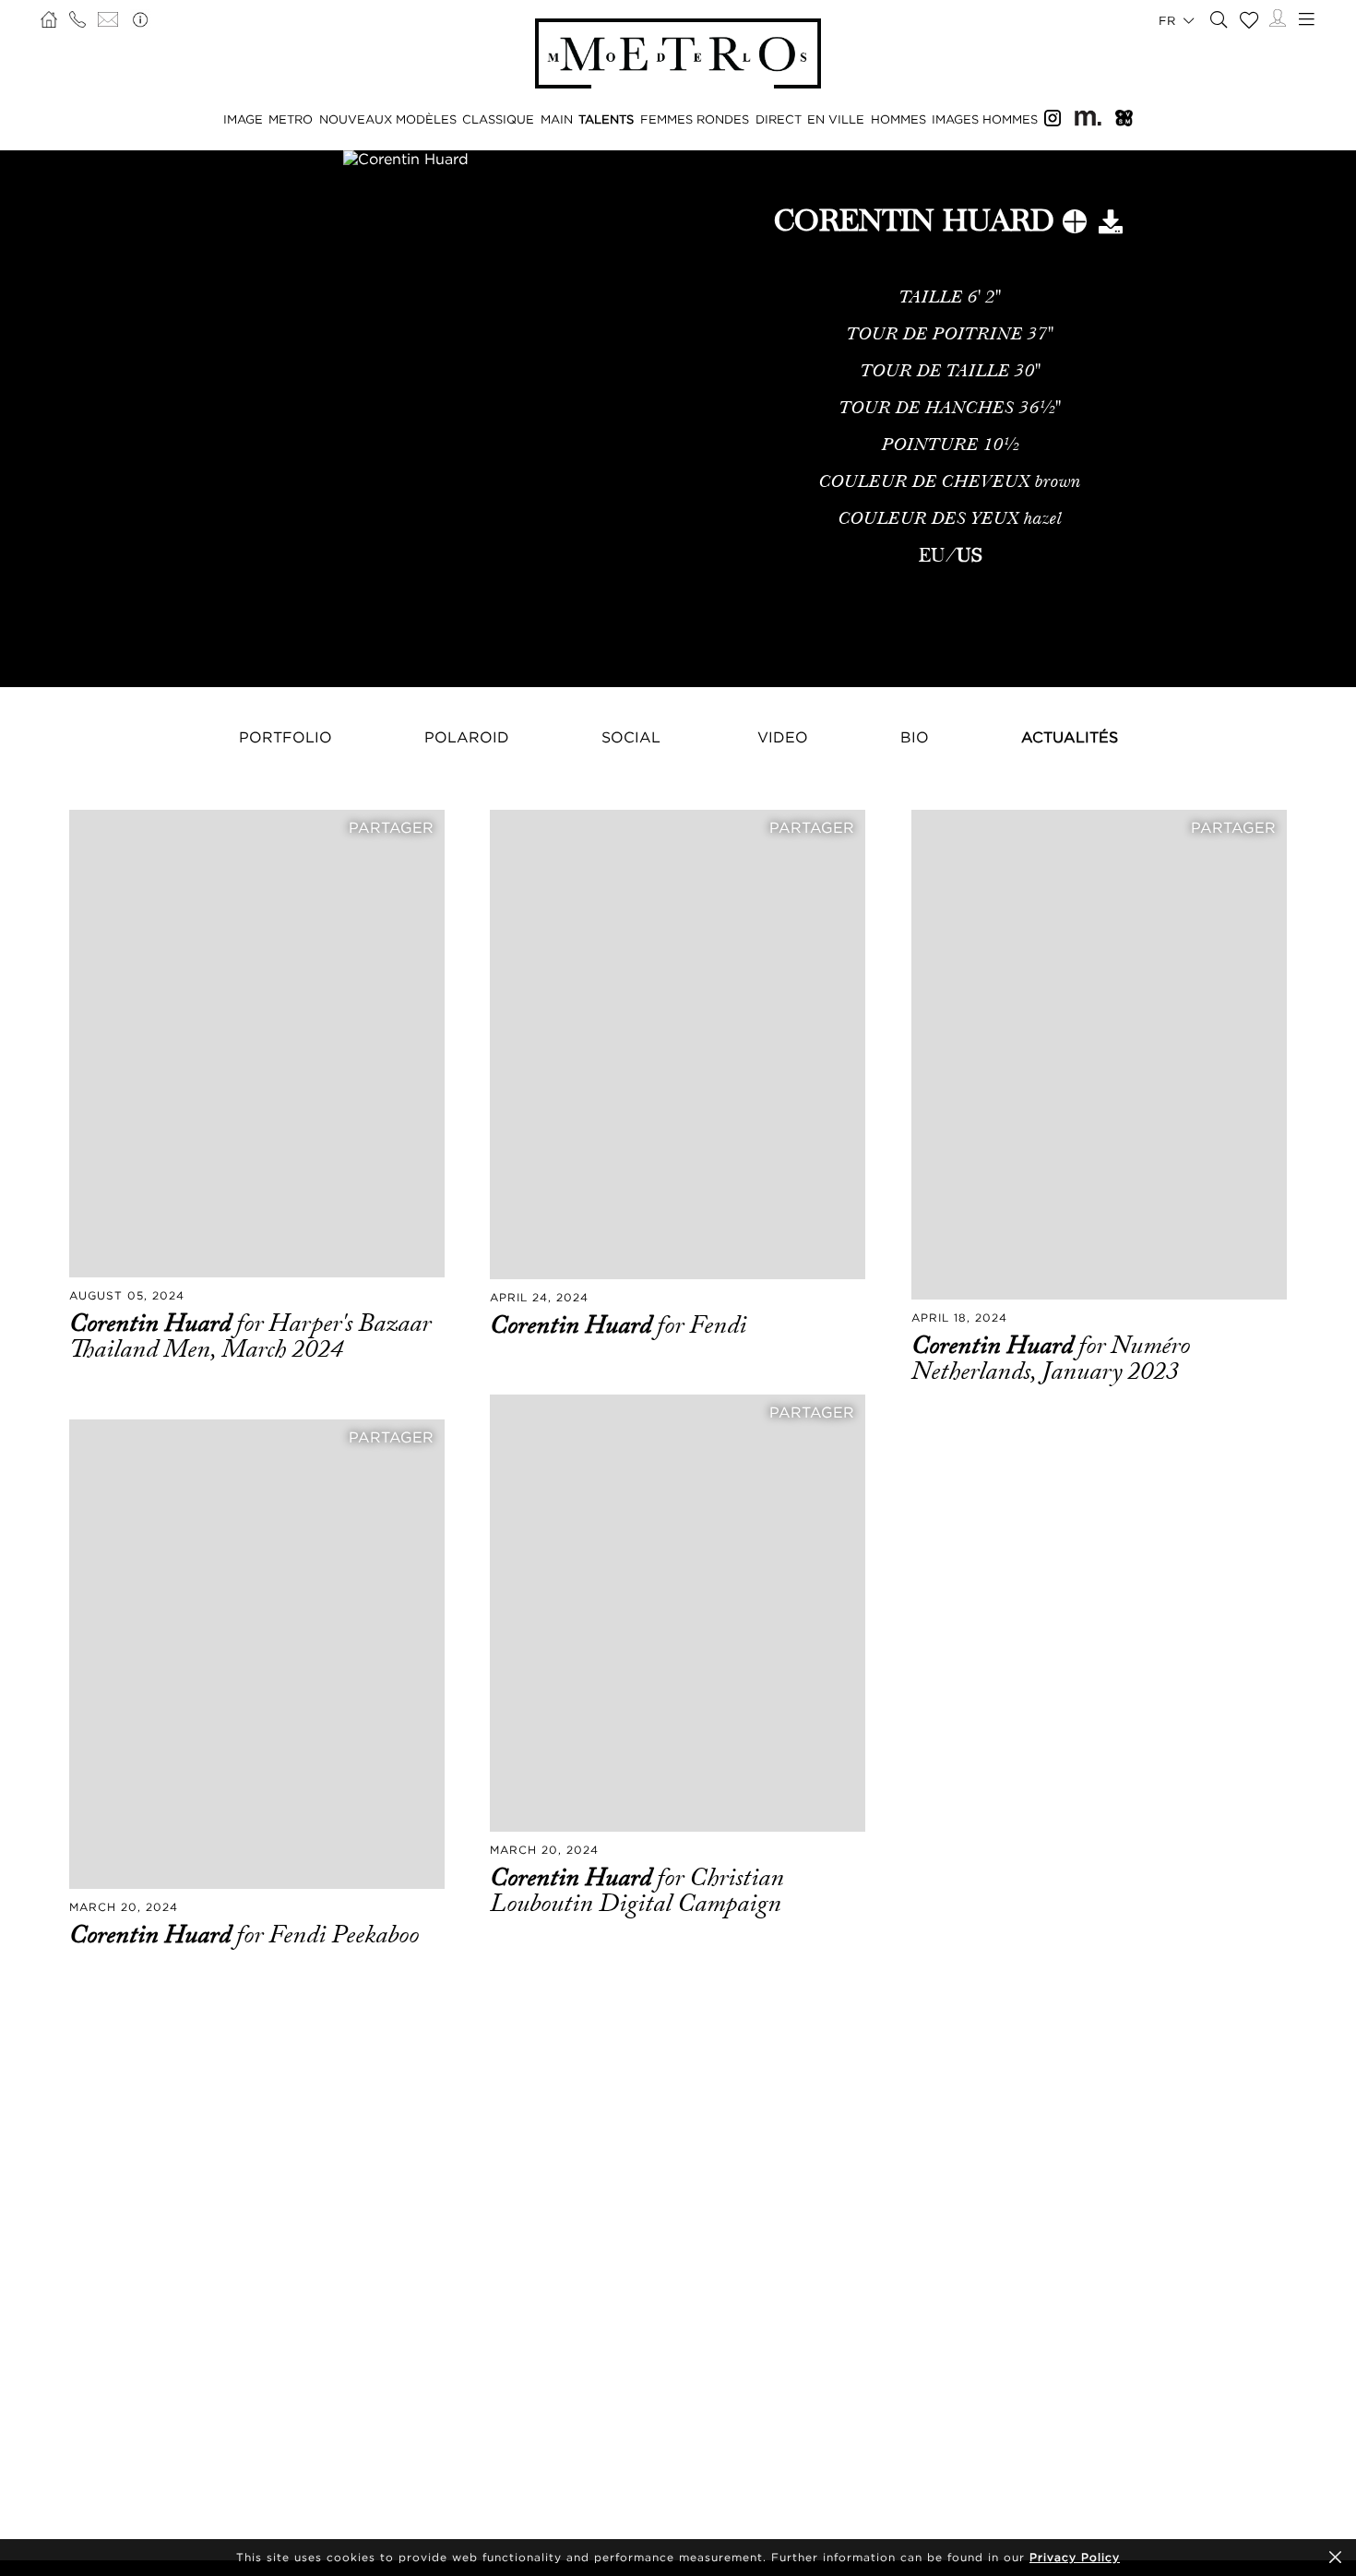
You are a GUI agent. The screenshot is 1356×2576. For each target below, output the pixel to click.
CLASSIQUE (498, 119)
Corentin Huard (153, 1324)
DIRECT (779, 119)
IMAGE (243, 119)
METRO (291, 119)
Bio (915, 737)
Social (631, 737)
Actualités (1070, 737)
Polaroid (467, 737)
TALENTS (606, 119)
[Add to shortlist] (1075, 225)
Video (783, 737)
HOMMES (898, 119)
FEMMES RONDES (695, 119)
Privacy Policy (1075, 2557)
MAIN (557, 119)
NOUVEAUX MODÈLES (388, 119)
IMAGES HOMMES (985, 119)
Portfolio (285, 737)
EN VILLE (836, 119)
